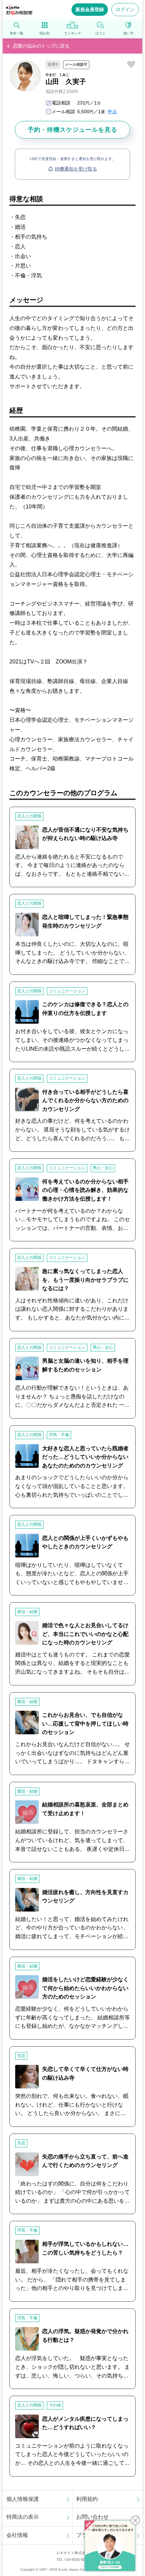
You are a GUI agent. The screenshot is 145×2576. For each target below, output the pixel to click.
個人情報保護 (23, 2499)
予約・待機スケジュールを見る (72, 130)
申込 (112, 112)
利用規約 (87, 2499)
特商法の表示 (23, 2517)
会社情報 (17, 2535)
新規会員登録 (90, 9)
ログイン (125, 9)
